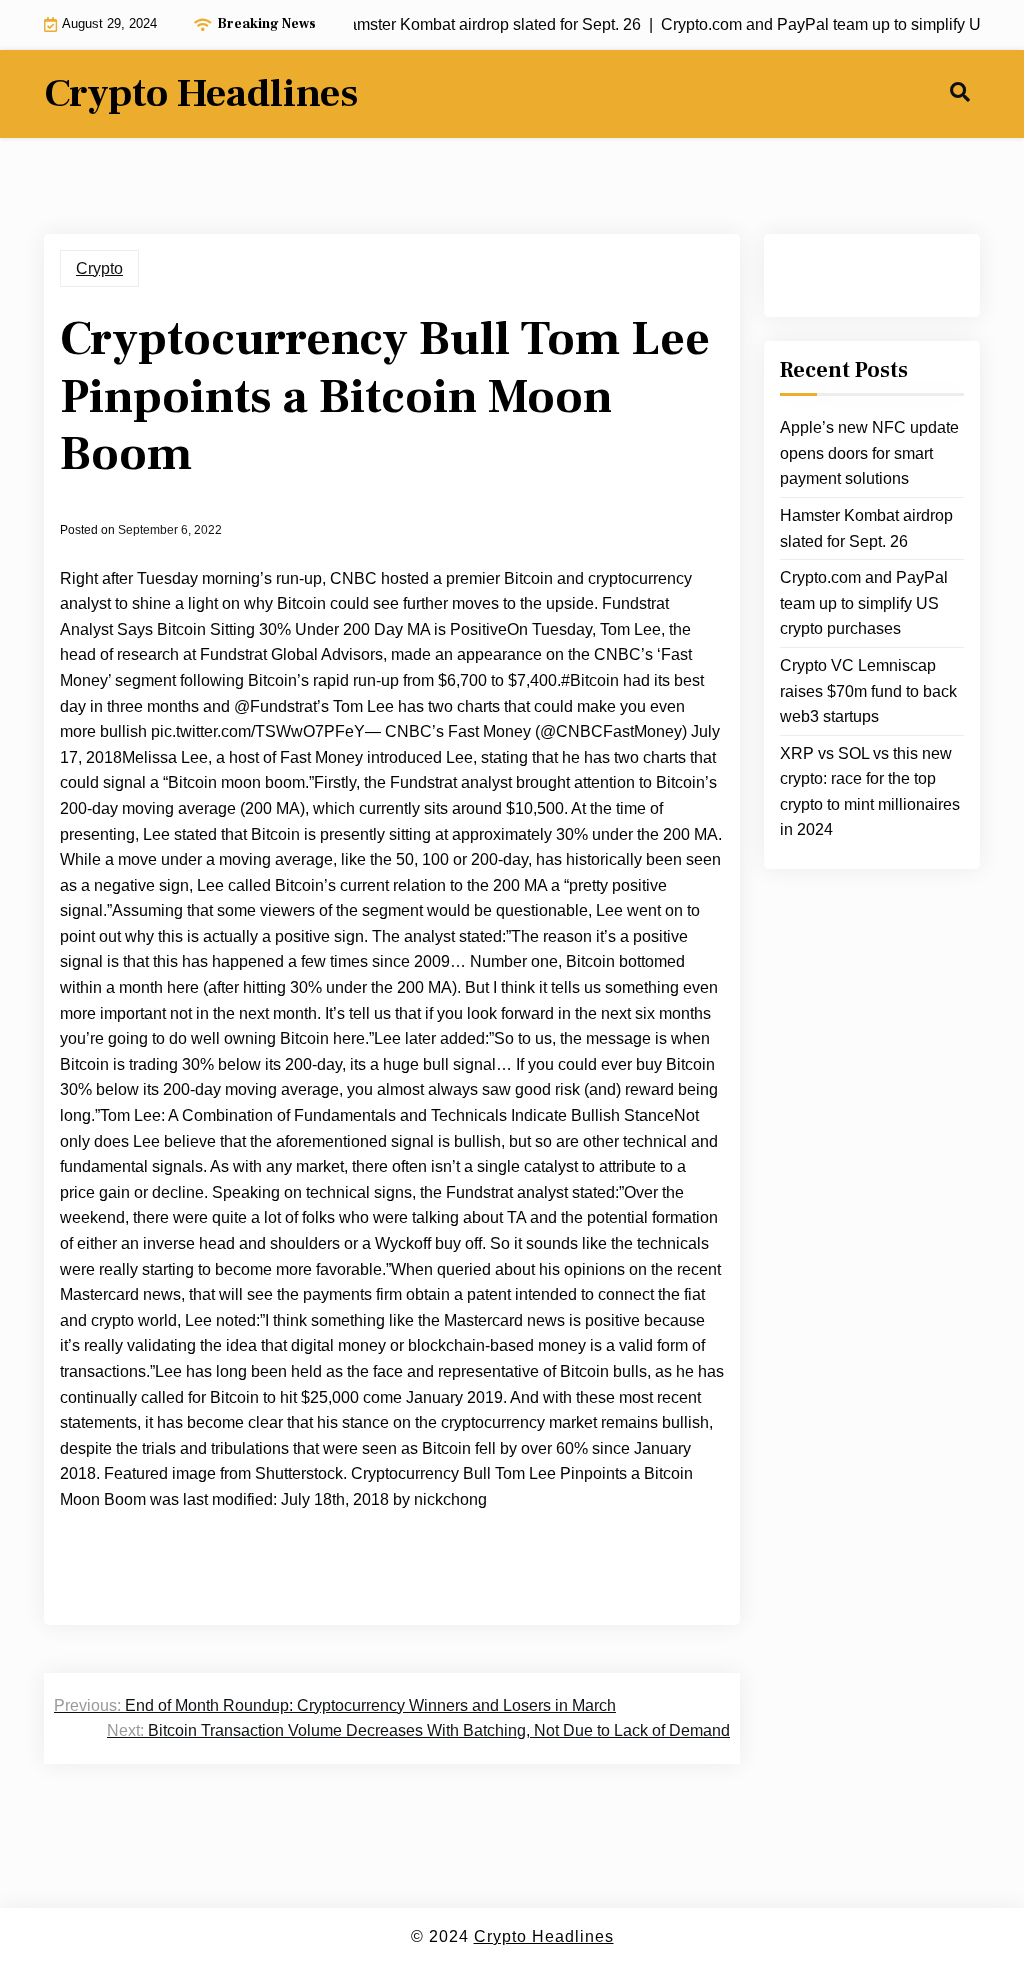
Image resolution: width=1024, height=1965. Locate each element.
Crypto (99, 268)
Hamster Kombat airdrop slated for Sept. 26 (866, 528)
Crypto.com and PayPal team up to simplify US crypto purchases (864, 603)
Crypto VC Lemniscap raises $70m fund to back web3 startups (868, 691)
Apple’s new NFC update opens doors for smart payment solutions (869, 453)
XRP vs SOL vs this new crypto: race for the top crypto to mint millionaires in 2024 (870, 792)
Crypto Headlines (201, 94)
